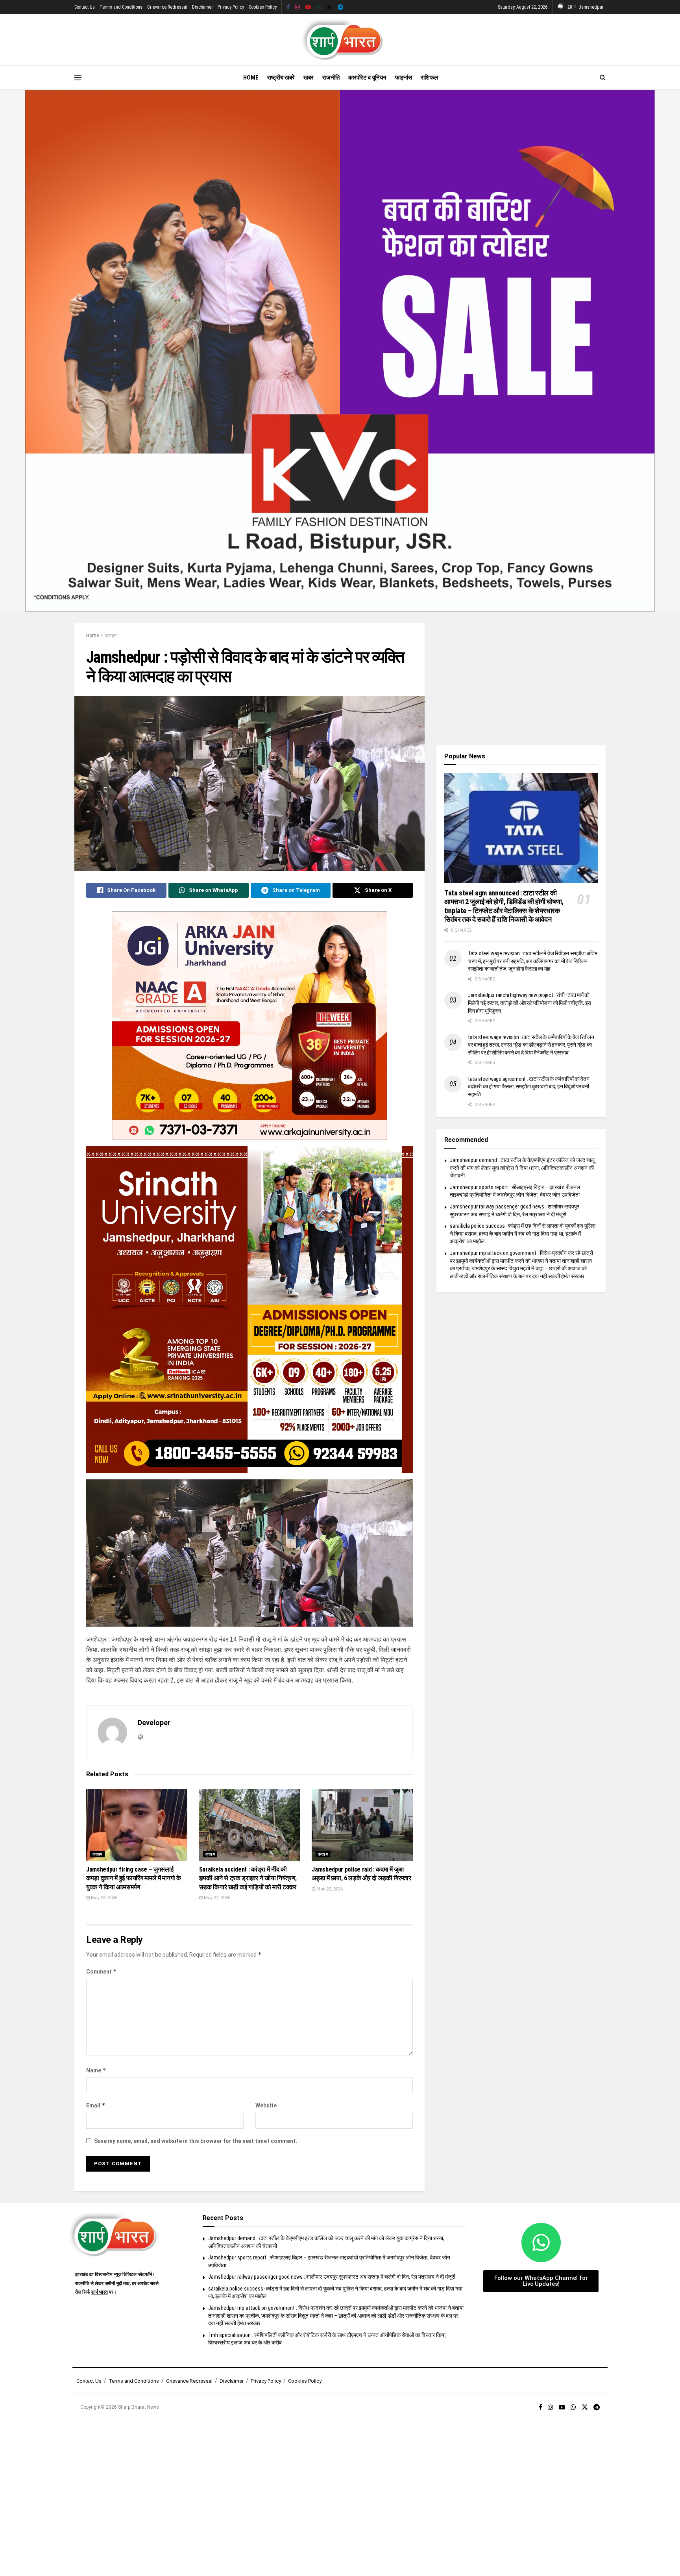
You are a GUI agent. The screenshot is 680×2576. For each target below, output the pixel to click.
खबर (309, 78)
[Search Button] (603, 78)
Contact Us (85, 7)
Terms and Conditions (121, 7)
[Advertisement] (521, 678)
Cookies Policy (263, 7)
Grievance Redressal (167, 7)
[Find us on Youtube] (308, 7)
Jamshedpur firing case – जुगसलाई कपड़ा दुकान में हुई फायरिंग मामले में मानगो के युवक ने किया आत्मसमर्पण (134, 1878)
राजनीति (331, 78)
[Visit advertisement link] (340, 351)
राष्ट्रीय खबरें (281, 78)
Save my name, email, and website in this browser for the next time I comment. (196, 2141)
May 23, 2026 (103, 1898)
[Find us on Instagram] (297, 7)
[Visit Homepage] (340, 40)
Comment (102, 1971)
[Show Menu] (78, 78)
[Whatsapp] (541, 2242)
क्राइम (111, 636)
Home (251, 78)
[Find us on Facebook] (288, 7)
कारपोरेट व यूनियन (367, 78)
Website (266, 2105)
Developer (154, 1723)
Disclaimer (202, 7)
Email (96, 2105)
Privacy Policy (231, 7)
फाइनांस (404, 78)
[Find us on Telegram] (340, 7)
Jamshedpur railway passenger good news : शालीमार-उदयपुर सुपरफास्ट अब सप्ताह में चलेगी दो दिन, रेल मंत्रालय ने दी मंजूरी (332, 2277)
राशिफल (429, 78)
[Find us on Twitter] (329, 7)
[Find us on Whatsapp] (319, 7)
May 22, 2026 (216, 1898)
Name (96, 2070)
